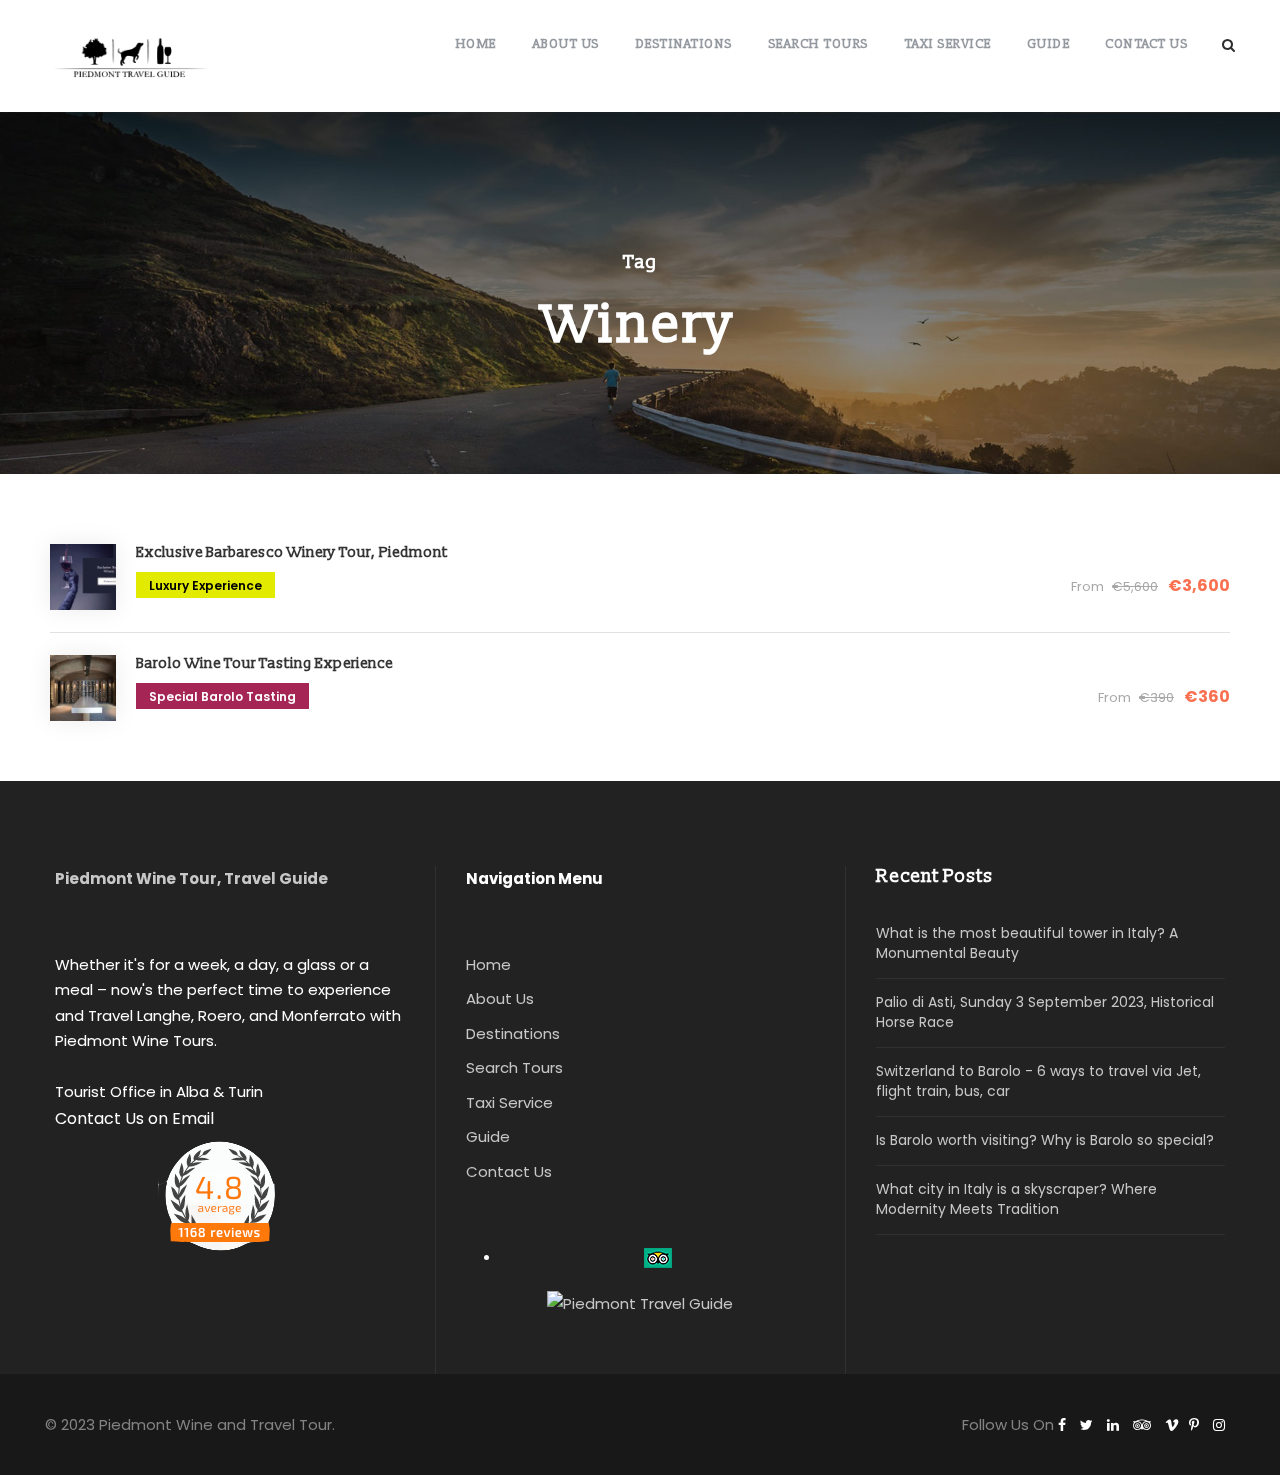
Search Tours (818, 43)
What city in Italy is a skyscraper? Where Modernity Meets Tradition (1016, 1199)
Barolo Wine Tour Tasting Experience (264, 663)
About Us (565, 43)
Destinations (683, 43)
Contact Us (1146, 43)
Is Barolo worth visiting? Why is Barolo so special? (1045, 1140)
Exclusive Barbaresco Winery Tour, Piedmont (292, 552)
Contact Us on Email (134, 1118)
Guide (1048, 43)
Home (475, 43)
